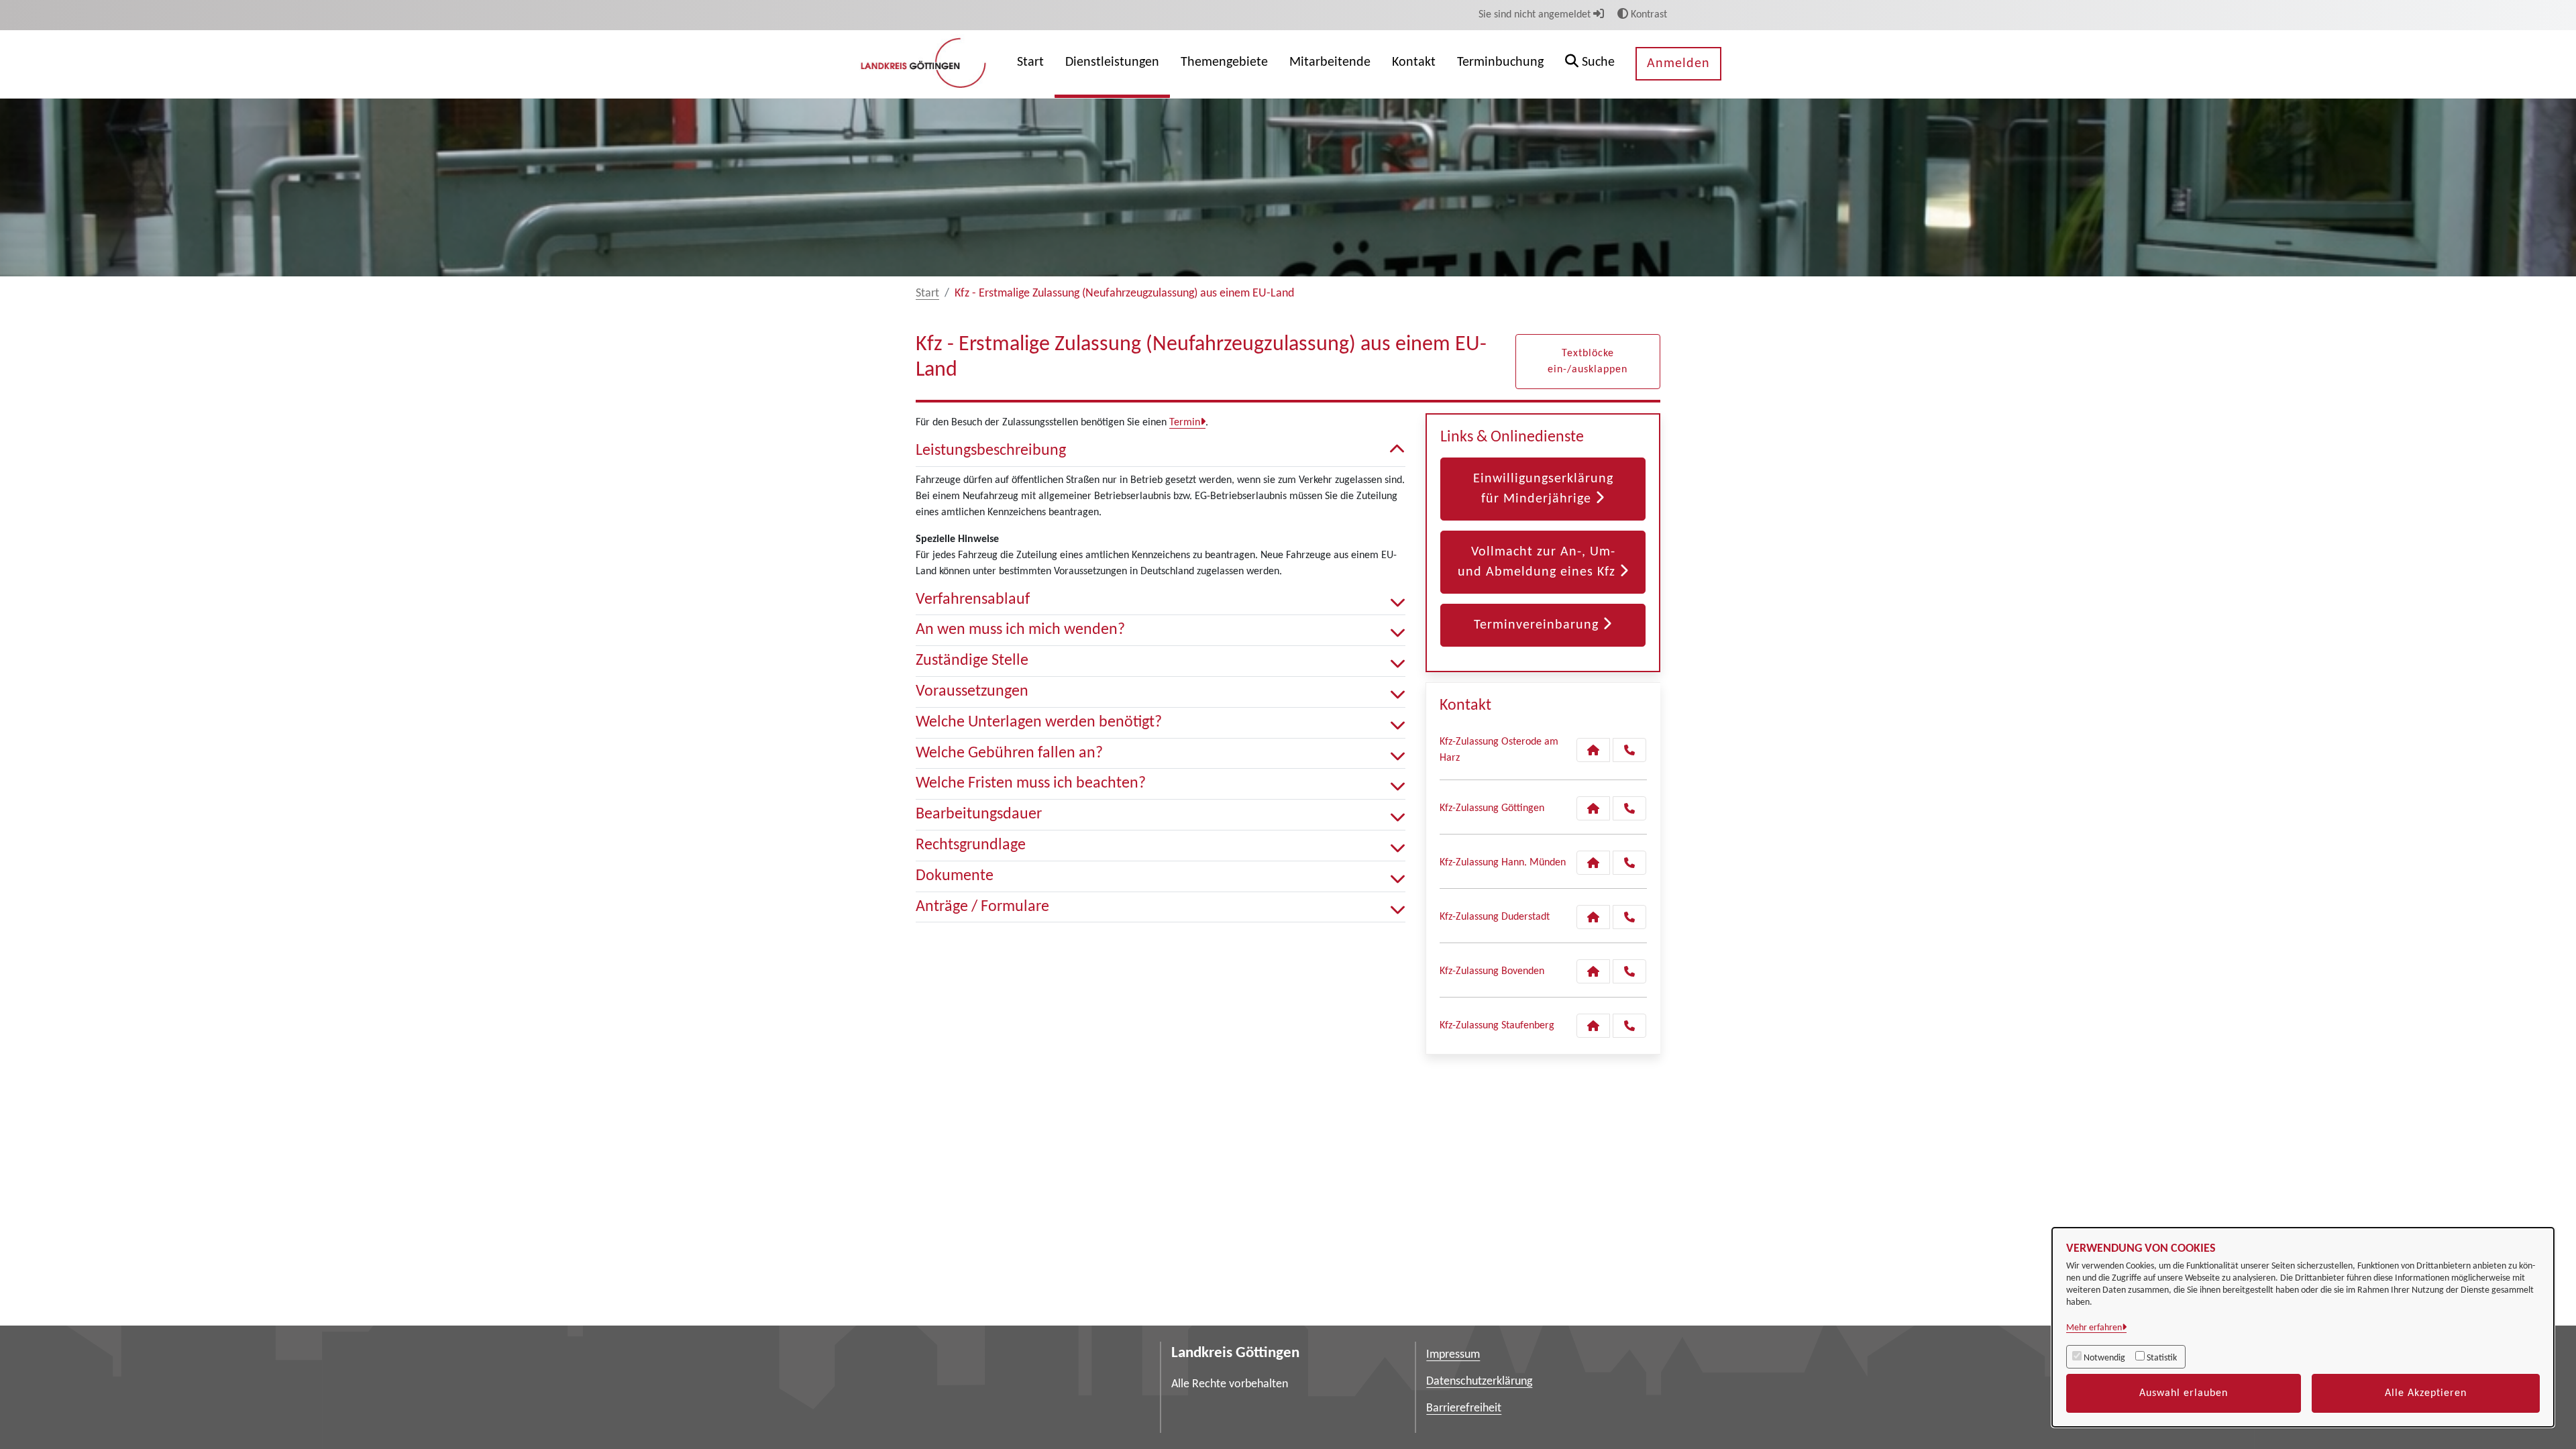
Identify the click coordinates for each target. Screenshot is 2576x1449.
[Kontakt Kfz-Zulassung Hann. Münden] (1593, 863)
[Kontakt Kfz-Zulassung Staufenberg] (1593, 1026)
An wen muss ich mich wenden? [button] (1020, 630)
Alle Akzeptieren (2426, 1393)
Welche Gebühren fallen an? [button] (1009, 753)
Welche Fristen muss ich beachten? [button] (1031, 784)
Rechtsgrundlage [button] (971, 845)
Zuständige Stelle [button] (972, 661)
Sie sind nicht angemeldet (1536, 15)
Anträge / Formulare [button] (982, 907)
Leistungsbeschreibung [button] (991, 451)
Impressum (1453, 1355)
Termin (1185, 423)
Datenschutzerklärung (1479, 1382)
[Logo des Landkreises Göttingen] (925, 64)
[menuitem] (1030, 64)
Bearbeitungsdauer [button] (979, 814)
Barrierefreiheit (1464, 1408)
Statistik (2162, 1358)
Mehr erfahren (2094, 1328)
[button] (1590, 64)
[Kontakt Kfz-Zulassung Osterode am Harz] (1593, 750)
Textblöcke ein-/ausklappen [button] (1588, 362)
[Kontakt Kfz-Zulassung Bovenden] (1593, 971)
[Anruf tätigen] (1629, 750)
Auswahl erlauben (2184, 1393)
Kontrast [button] (1648, 15)
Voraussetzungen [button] (972, 692)
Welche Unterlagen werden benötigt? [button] (1039, 722)
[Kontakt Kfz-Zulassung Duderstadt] (1593, 917)
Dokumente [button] (955, 876)
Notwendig (2104, 1358)
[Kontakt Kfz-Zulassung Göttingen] (1593, 808)
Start (927, 293)
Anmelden (1678, 64)
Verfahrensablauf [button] (973, 600)
